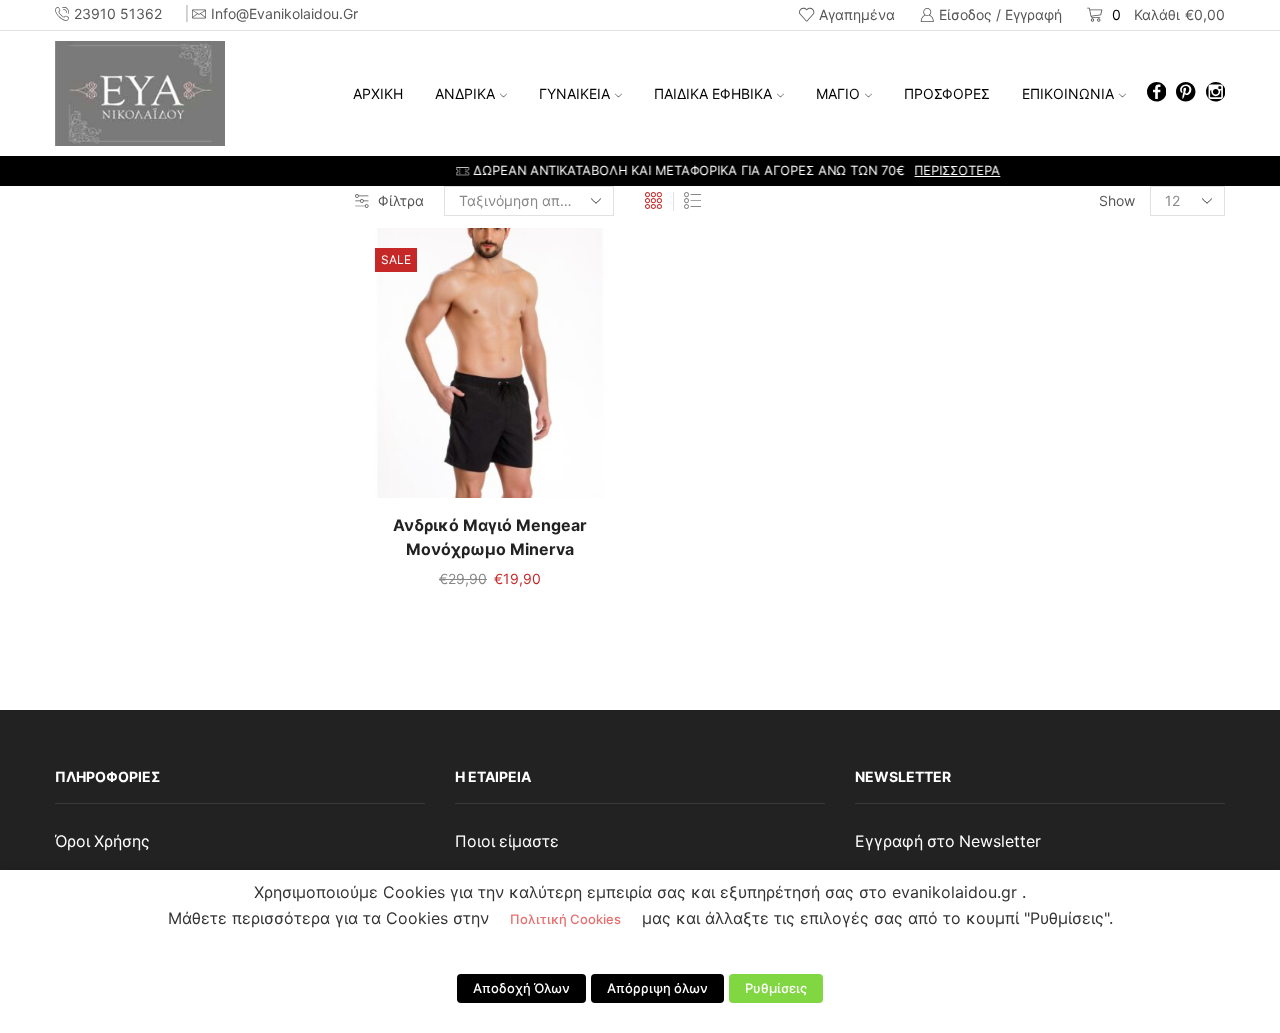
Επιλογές (490, 371)
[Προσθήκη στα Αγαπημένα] (449, 371)
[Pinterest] (1185, 93)
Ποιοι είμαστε (507, 841)
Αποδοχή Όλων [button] (521, 988)
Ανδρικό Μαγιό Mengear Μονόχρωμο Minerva (490, 537)
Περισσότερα (869, 170)
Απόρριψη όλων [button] (657, 988)
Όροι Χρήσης (102, 841)
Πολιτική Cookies (565, 919)
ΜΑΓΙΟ (838, 93)
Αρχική (378, 93)
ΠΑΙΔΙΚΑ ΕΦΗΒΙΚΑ (713, 93)
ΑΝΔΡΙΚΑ (465, 93)
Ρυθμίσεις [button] (776, 988)
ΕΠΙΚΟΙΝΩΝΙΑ (1068, 93)
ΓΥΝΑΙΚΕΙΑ (574, 93)
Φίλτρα (401, 200)
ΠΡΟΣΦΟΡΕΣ (947, 93)
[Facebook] (1156, 93)
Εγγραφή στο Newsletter (948, 841)
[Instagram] (1215, 93)
